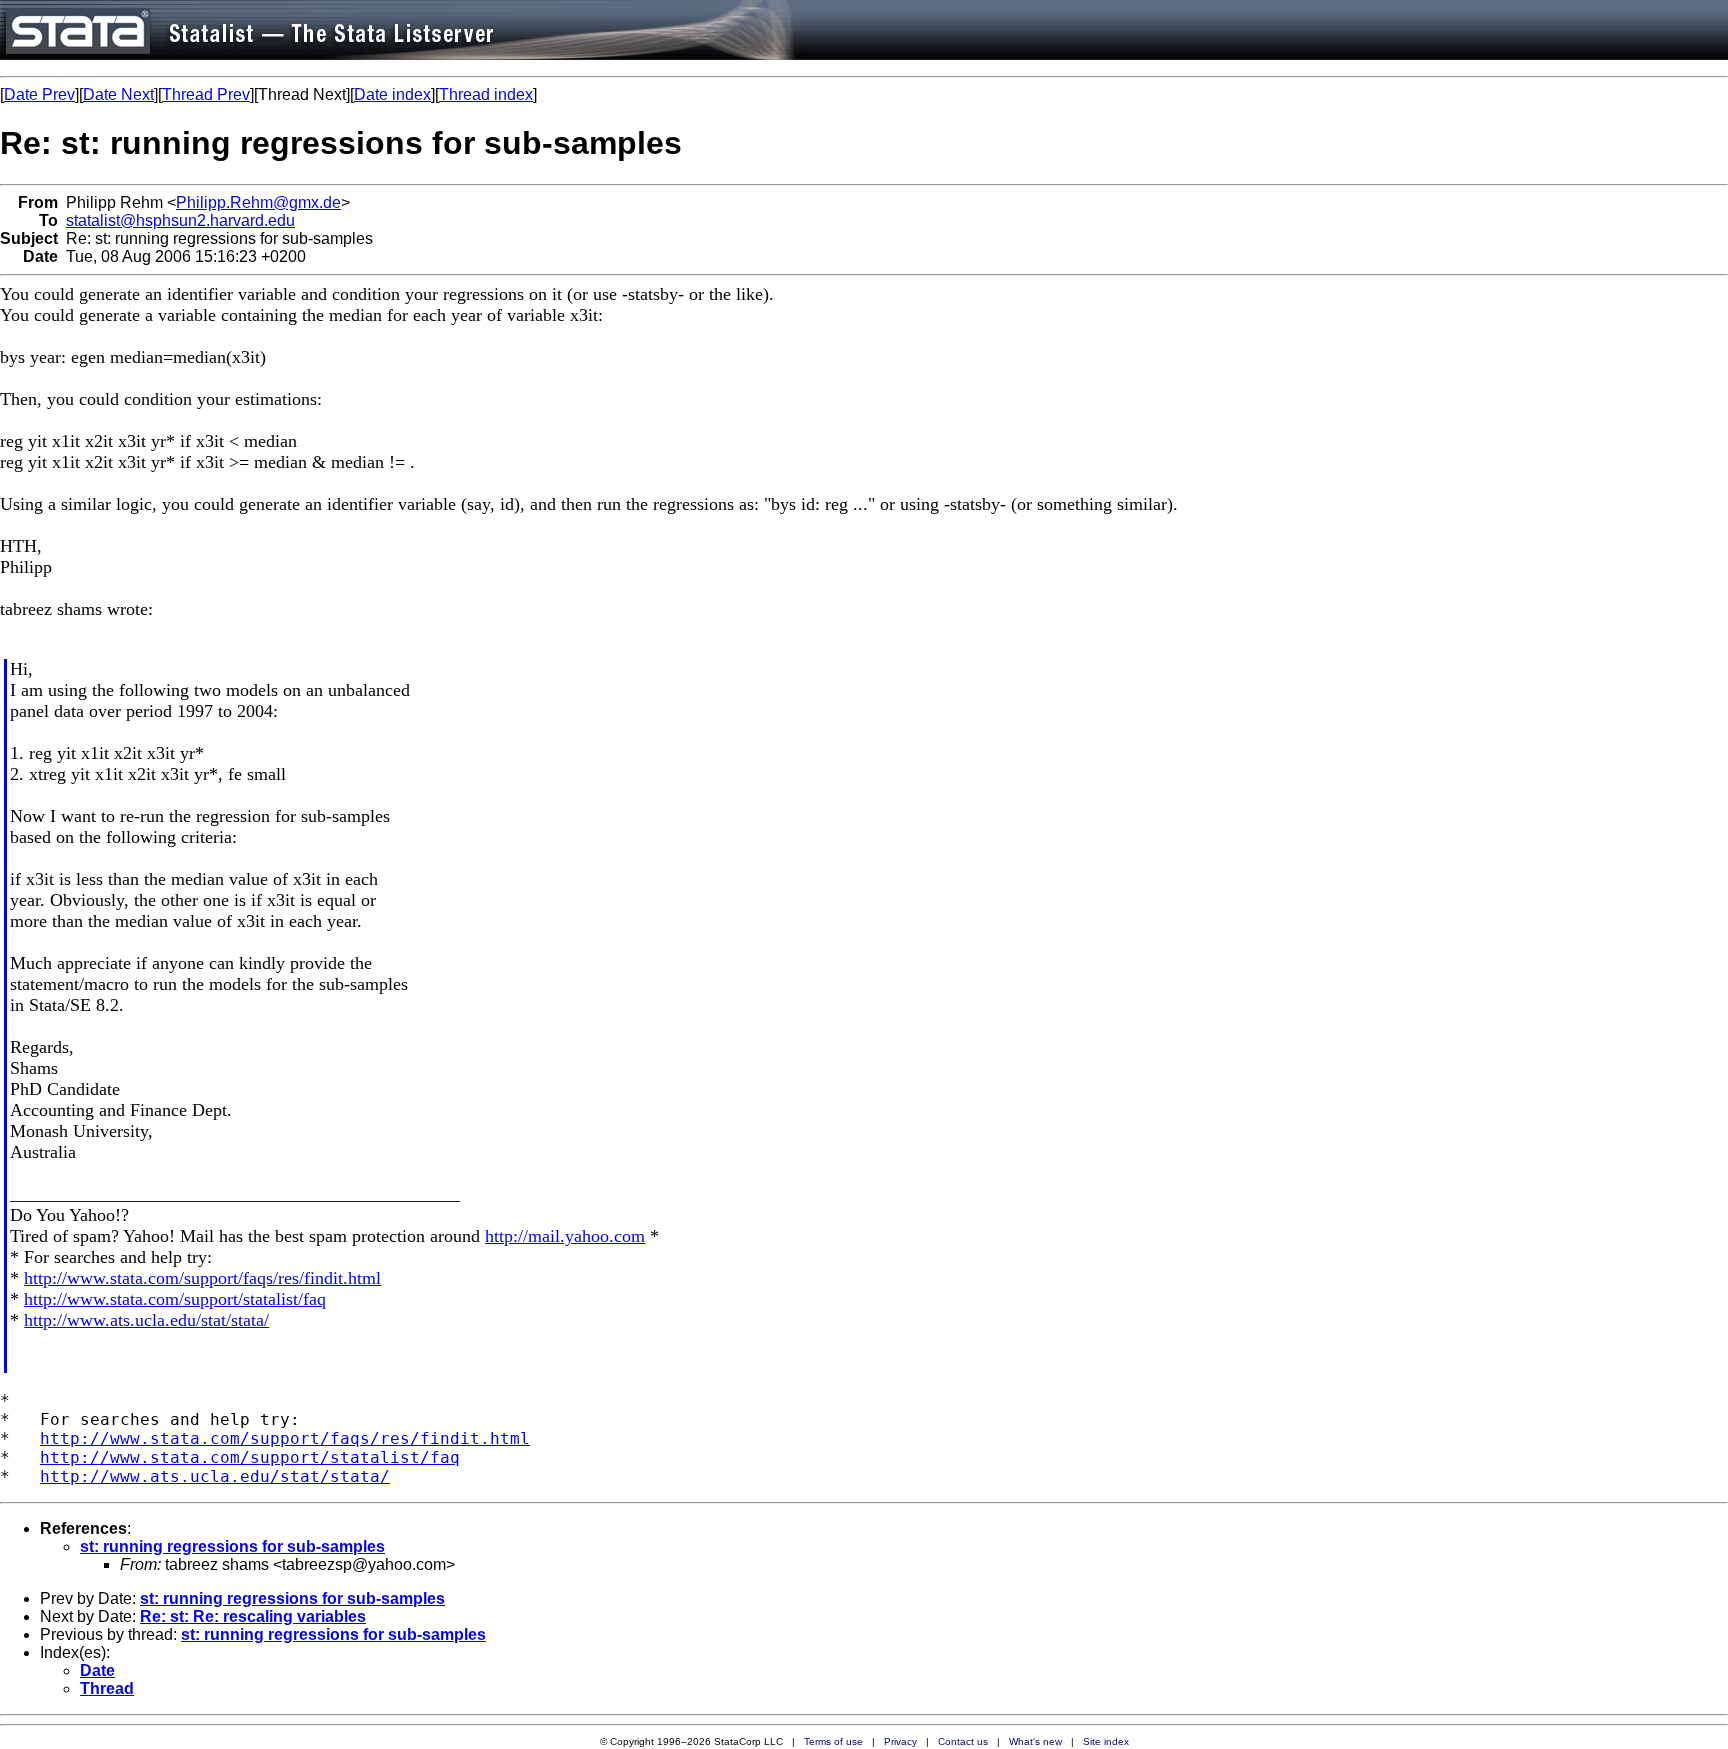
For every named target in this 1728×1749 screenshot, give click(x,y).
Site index (1106, 1741)
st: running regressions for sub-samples (232, 1546)
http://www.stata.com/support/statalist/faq (175, 1299)
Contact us (963, 1741)
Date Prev (39, 94)
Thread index (486, 94)
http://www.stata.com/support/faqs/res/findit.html (202, 1278)
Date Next (118, 94)
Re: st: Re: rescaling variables (253, 1616)
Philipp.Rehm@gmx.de (258, 202)
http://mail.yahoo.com (565, 1236)
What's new (1035, 1741)
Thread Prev (206, 94)
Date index (392, 94)
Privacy (900, 1741)
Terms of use (833, 1741)
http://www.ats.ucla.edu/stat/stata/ (146, 1320)
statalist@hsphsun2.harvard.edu (180, 220)
